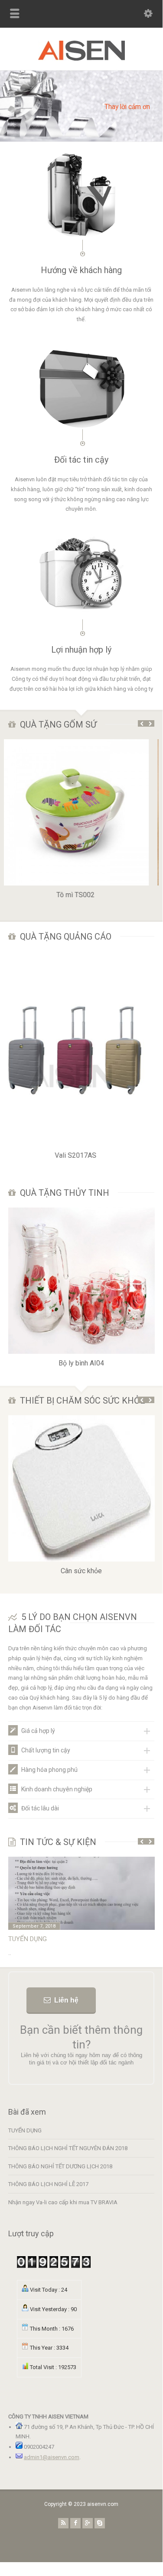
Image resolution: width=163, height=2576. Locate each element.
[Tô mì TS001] (81, 739)
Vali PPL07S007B (81, 1155)
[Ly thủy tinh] (81, 1208)
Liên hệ (66, 2000)
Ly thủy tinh (81, 1363)
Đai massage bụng (81, 1571)
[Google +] (88, 2523)
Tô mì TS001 (81, 895)
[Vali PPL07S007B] (81, 952)
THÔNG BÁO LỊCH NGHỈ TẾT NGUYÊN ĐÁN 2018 (77, 1939)
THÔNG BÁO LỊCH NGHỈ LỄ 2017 (48, 2184)
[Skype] (100, 2523)
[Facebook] (75, 2523)
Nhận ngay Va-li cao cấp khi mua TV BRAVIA (63, 2202)
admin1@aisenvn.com (52, 2457)
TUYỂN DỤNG (25, 2130)
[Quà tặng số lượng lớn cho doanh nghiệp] (81, 59)
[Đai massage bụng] (81, 1415)
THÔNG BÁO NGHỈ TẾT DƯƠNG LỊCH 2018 (60, 2166)
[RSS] (63, 2523)
